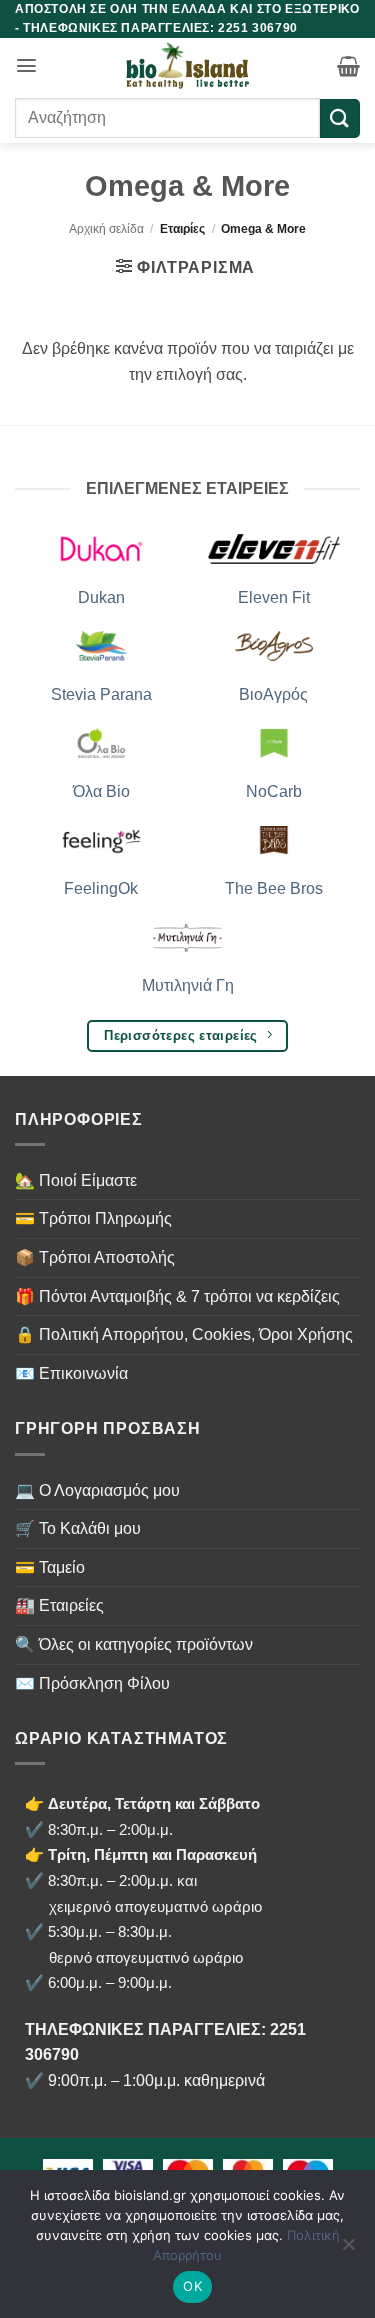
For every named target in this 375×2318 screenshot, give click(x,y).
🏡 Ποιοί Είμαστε (76, 1180)
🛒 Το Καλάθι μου (78, 1528)
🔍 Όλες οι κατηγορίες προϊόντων (134, 1644)
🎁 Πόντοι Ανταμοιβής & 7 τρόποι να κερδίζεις (177, 1296)
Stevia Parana (101, 694)
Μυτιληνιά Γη (188, 985)
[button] (26, 65)
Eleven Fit (274, 597)
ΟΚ (192, 2286)
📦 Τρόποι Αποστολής (95, 1257)
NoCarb (274, 791)
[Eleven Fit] (274, 547)
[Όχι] (348, 2250)
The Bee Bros (274, 888)
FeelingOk (101, 888)
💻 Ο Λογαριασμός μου (97, 1490)
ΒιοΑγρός (273, 694)
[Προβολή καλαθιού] (348, 66)
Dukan (101, 597)
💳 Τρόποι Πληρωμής (93, 1218)
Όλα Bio (101, 791)
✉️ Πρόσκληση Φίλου (92, 1683)
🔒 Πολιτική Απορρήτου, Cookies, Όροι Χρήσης (184, 1334)
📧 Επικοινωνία (71, 1373)
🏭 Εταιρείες (59, 1605)
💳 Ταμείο (50, 1567)
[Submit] (340, 118)
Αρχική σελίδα (106, 229)
